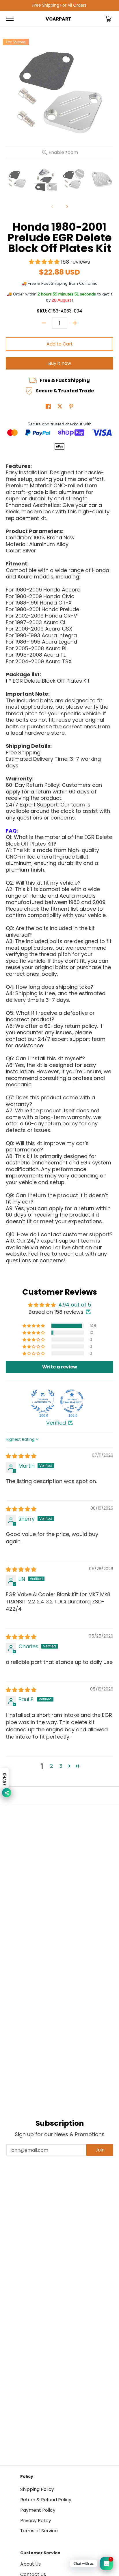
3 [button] (61, 1766)
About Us (30, 2564)
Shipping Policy (37, 2489)
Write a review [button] (60, 1367)
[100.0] (43, 1401)
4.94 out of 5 (75, 1305)
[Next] (67, 207)
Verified (56, 1423)
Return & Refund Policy (46, 2500)
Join (100, 2150)
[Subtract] (44, 323)
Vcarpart (58, 19)
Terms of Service (39, 2531)
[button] (108, 19)
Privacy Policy (36, 2521)
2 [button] (52, 1766)
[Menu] (10, 19)
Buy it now (60, 363)
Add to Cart (60, 344)
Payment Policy (38, 2510)
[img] (21, 1456)
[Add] (75, 323)
